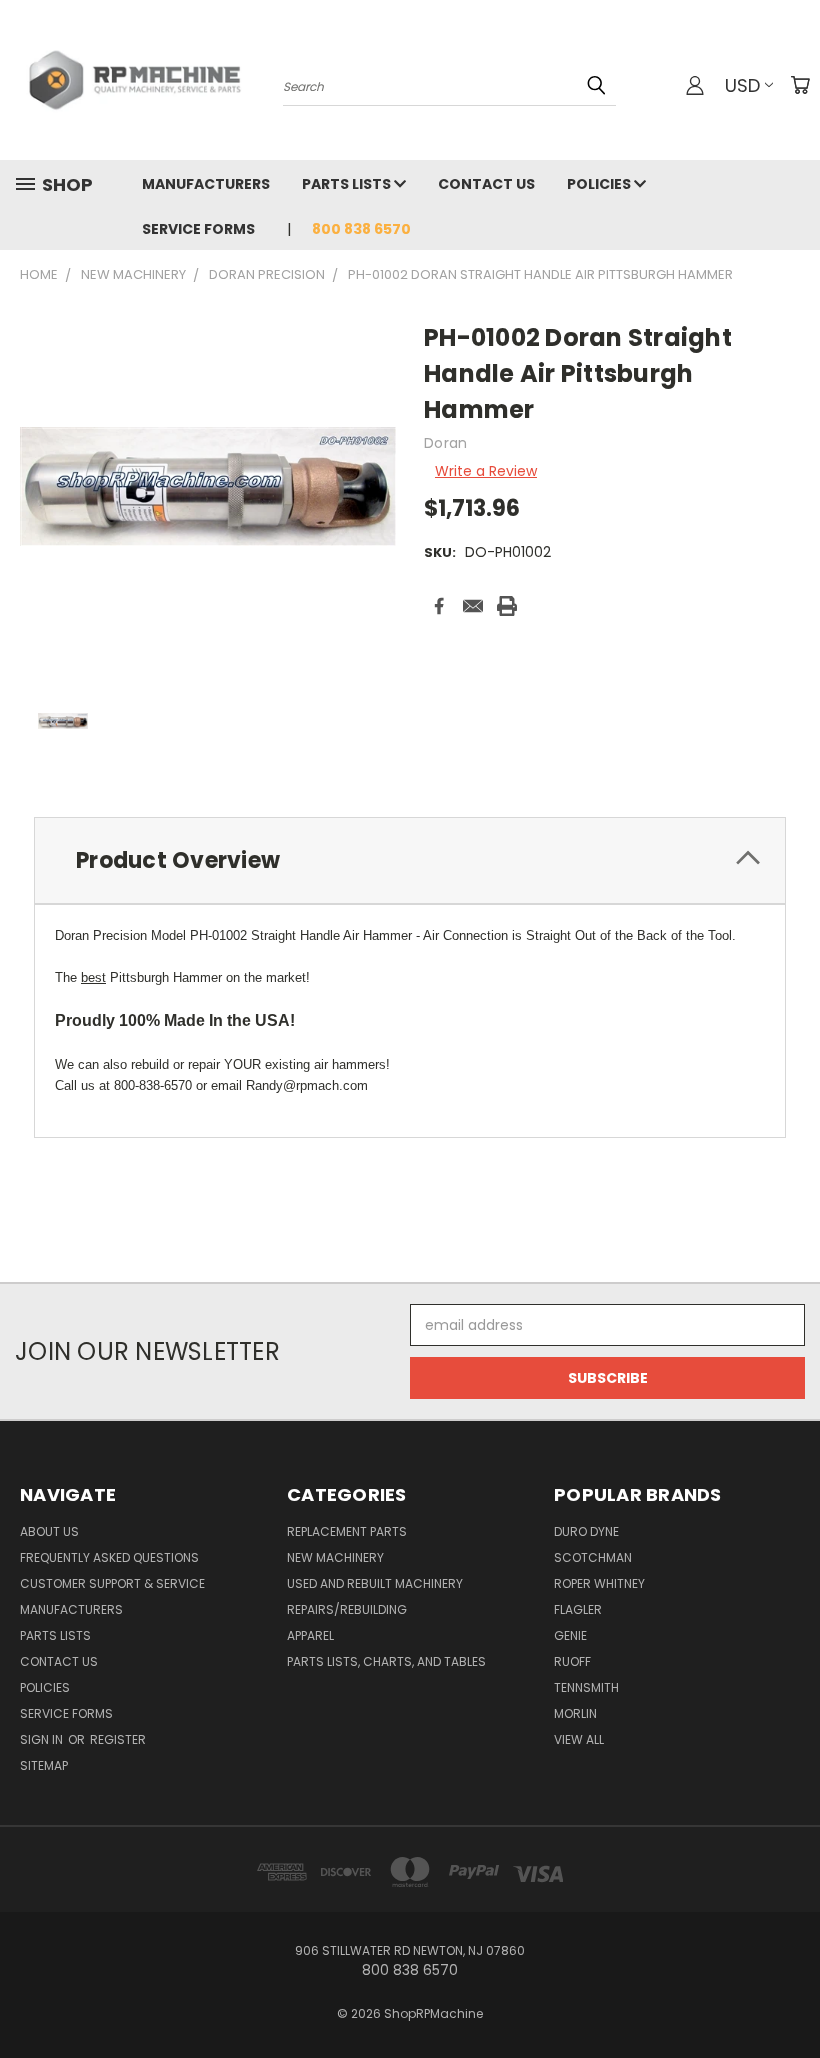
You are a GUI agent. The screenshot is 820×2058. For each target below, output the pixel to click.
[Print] (507, 606)
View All (579, 1739)
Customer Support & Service (112, 1583)
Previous (789, 1995)
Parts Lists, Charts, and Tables (386, 1661)
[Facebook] (439, 606)
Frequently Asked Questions (109, 1557)
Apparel (310, 1635)
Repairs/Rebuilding (347, 1609)
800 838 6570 (361, 229)
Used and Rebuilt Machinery (375, 1583)
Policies (600, 184)
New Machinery (335, 1557)
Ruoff (572, 1661)
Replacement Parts (347, 1531)
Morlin (575, 1713)
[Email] (473, 606)
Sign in (43, 1739)
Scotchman (593, 1557)
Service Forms (198, 229)
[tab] (410, 860)
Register (118, 1739)
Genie (570, 1635)
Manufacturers (206, 184)
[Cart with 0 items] (800, 85)
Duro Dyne (586, 1531)
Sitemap (44, 1765)
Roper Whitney (599, 1583)
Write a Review (486, 471)
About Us (49, 1531)
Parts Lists (348, 184)
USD (742, 85)
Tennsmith (586, 1687)
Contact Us (486, 184)
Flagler (578, 1609)
